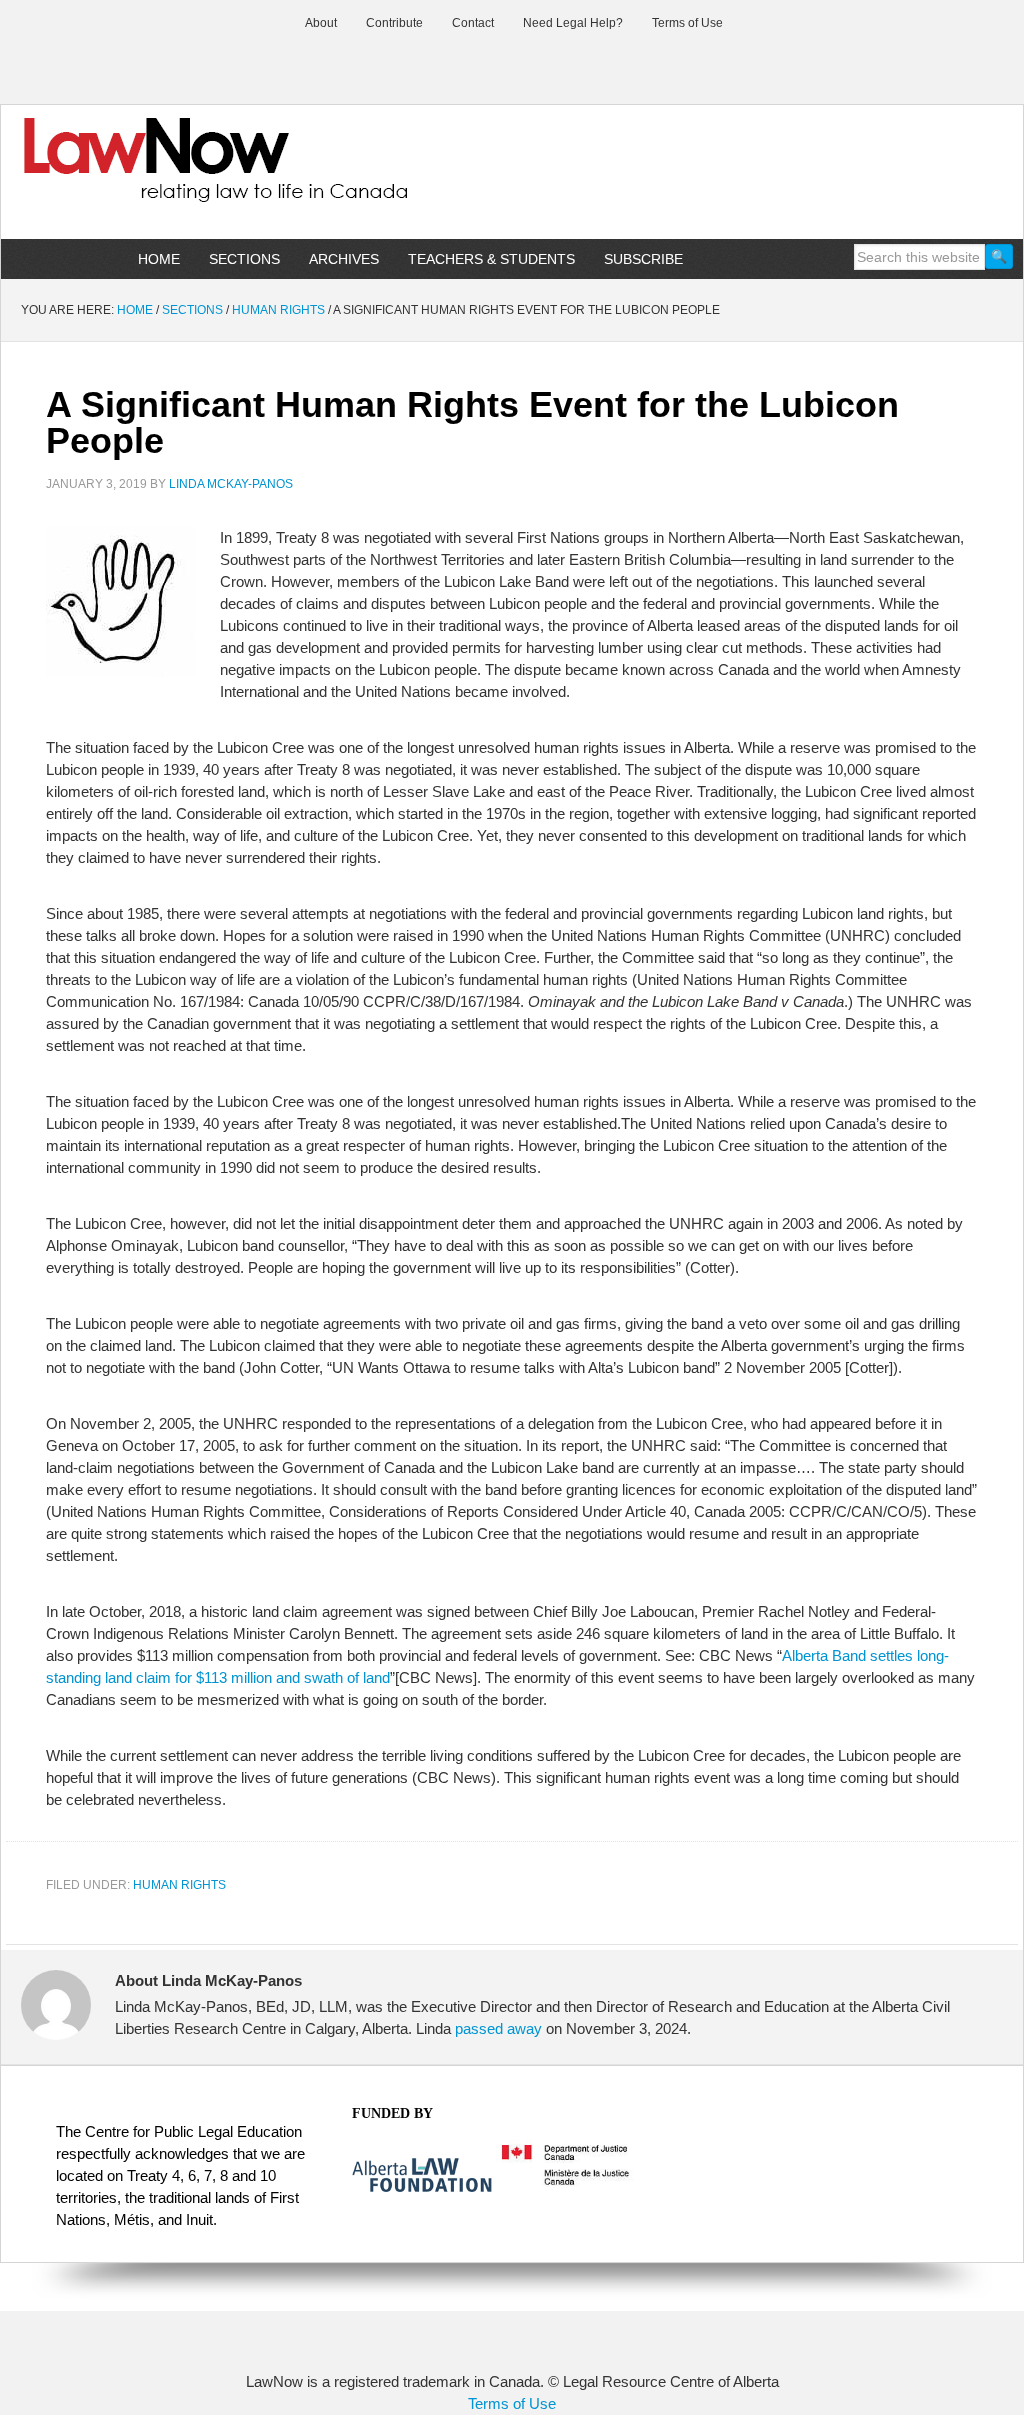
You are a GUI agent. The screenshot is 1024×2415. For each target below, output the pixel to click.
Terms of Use (512, 2403)
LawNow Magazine (171, 174)
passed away (498, 2028)
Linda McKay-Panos (231, 484)
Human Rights (179, 1885)
